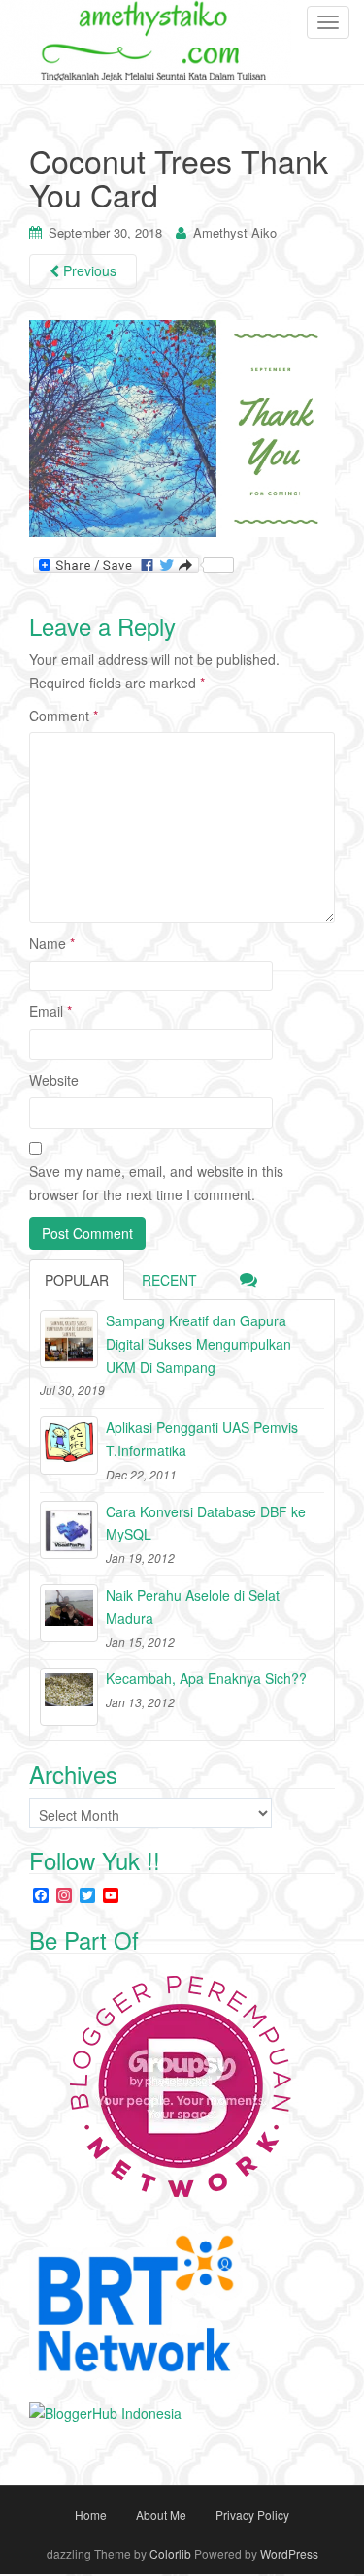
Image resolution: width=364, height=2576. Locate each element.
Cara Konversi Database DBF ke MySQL (206, 1523)
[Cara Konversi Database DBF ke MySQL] (69, 1530)
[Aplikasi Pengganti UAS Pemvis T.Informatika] (69, 1446)
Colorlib (170, 2553)
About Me (161, 2514)
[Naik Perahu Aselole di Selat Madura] (69, 1613)
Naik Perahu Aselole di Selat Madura (193, 1606)
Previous (88, 270)
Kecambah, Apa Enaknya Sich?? (206, 1678)
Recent (169, 1280)
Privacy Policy (252, 2514)
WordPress (289, 2553)
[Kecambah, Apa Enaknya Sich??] (69, 1697)
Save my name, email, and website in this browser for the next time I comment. (156, 1183)
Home (91, 2514)
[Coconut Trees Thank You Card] (182, 427)
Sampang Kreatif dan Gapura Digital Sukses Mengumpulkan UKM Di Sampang (199, 1344)
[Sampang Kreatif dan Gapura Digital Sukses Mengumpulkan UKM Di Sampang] (69, 1339)
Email (50, 1011)
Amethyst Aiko (235, 232)
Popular (77, 1280)
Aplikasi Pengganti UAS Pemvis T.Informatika (202, 1439)
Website (54, 1080)
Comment (64, 716)
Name (52, 943)
